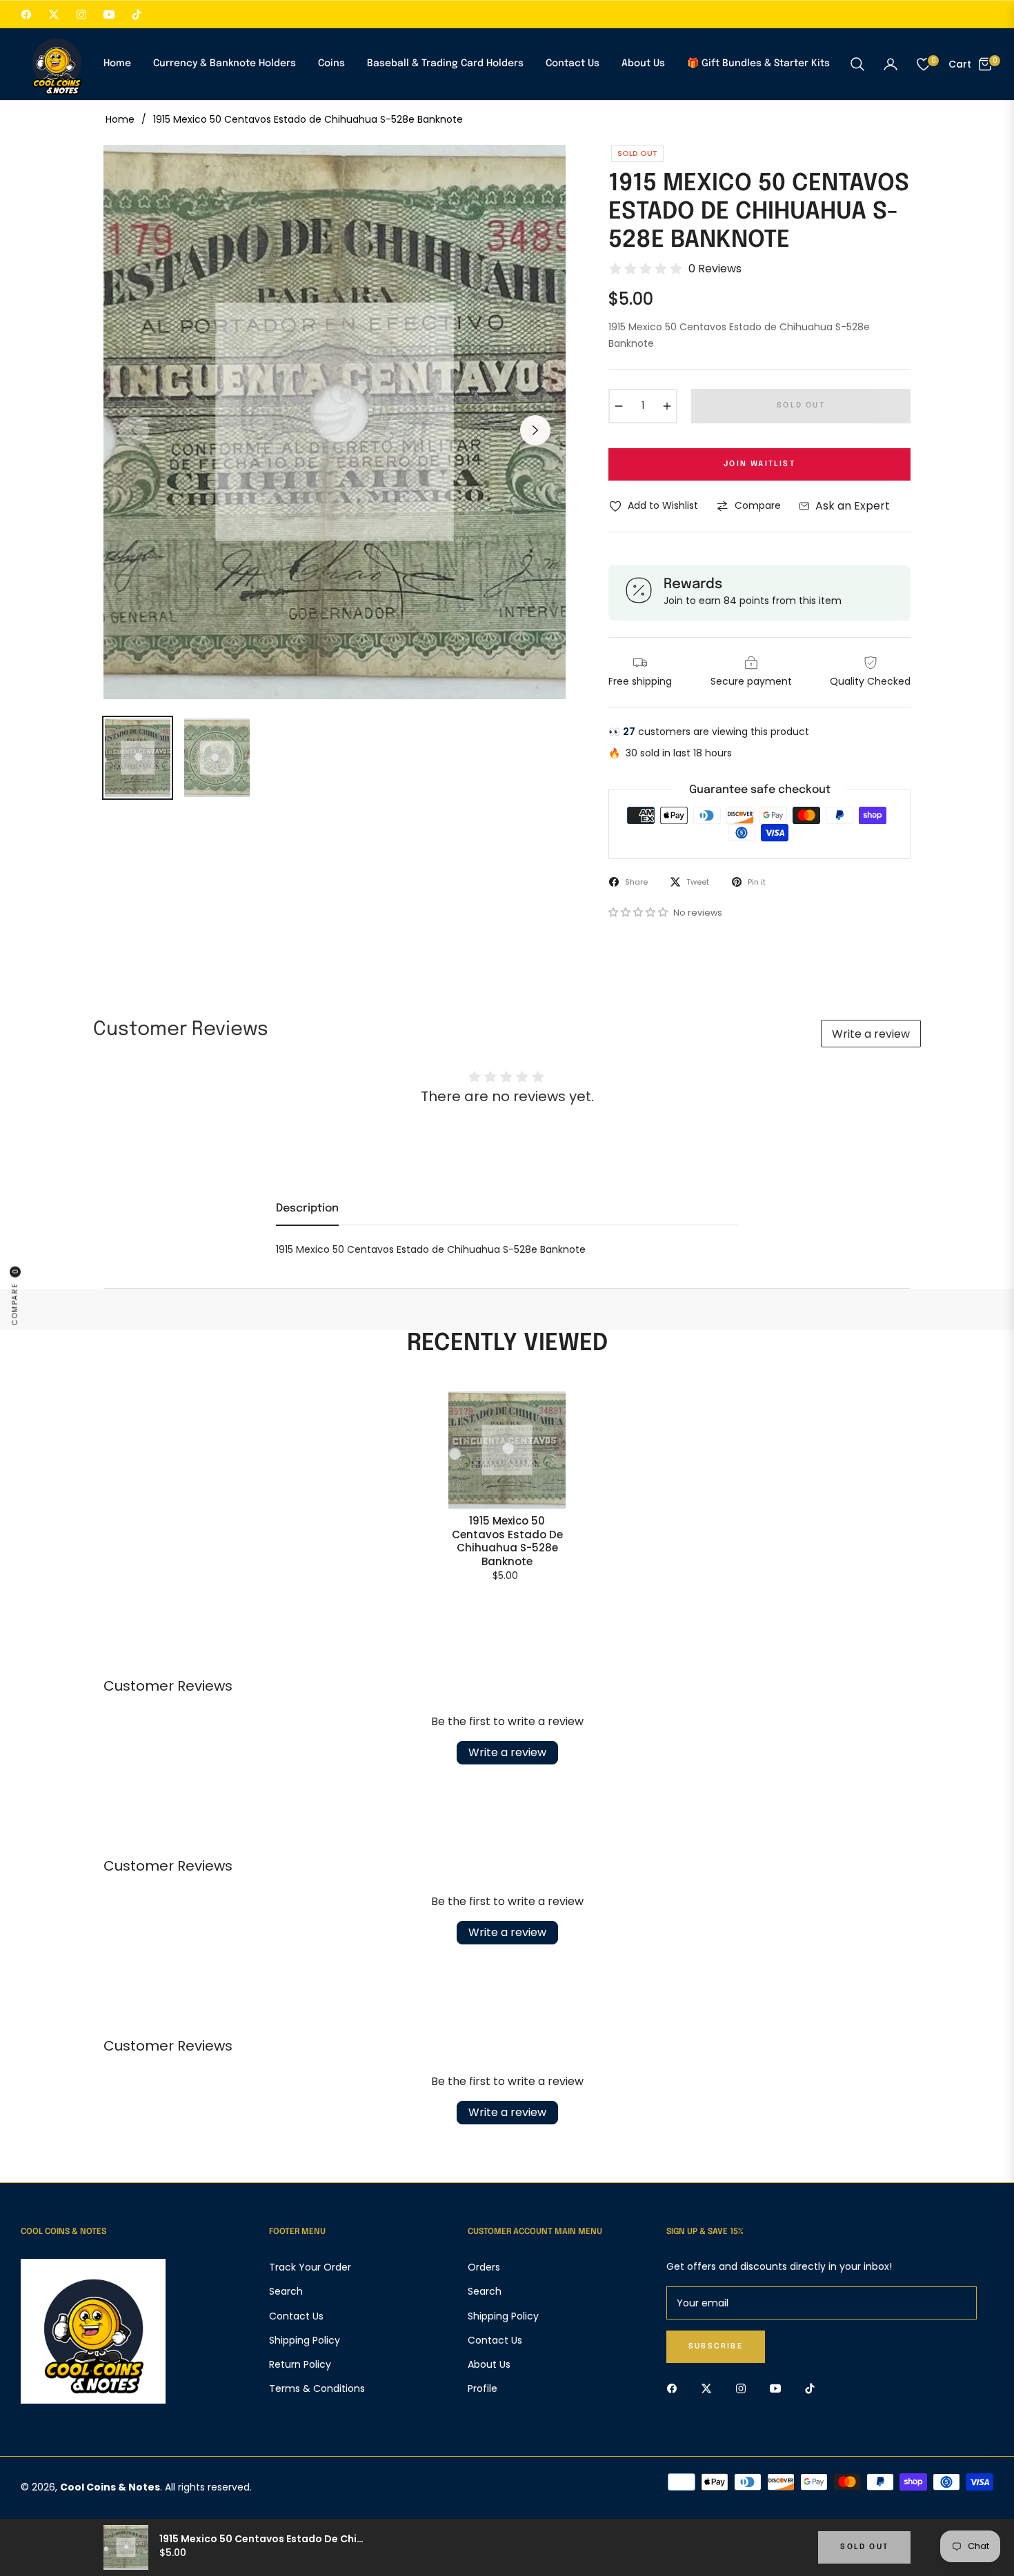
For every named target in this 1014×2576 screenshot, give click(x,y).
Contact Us (296, 2316)
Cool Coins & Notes (110, 2487)
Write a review (871, 1034)
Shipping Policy (305, 2340)
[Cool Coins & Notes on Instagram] (744, 2388)
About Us (489, 2364)
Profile (483, 2388)
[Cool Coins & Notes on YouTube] (779, 2388)
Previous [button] (134, 430)
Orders (484, 2267)
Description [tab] (307, 1208)
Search (286, 2291)
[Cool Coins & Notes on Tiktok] (813, 2388)
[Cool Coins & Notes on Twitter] (710, 2388)
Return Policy (300, 2364)
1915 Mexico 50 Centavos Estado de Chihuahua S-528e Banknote (507, 1541)
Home (120, 119)
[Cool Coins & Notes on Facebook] (675, 2388)
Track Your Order (310, 2267)
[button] (857, 64)
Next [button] (535, 430)
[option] (335, 422)
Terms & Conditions (317, 2388)
